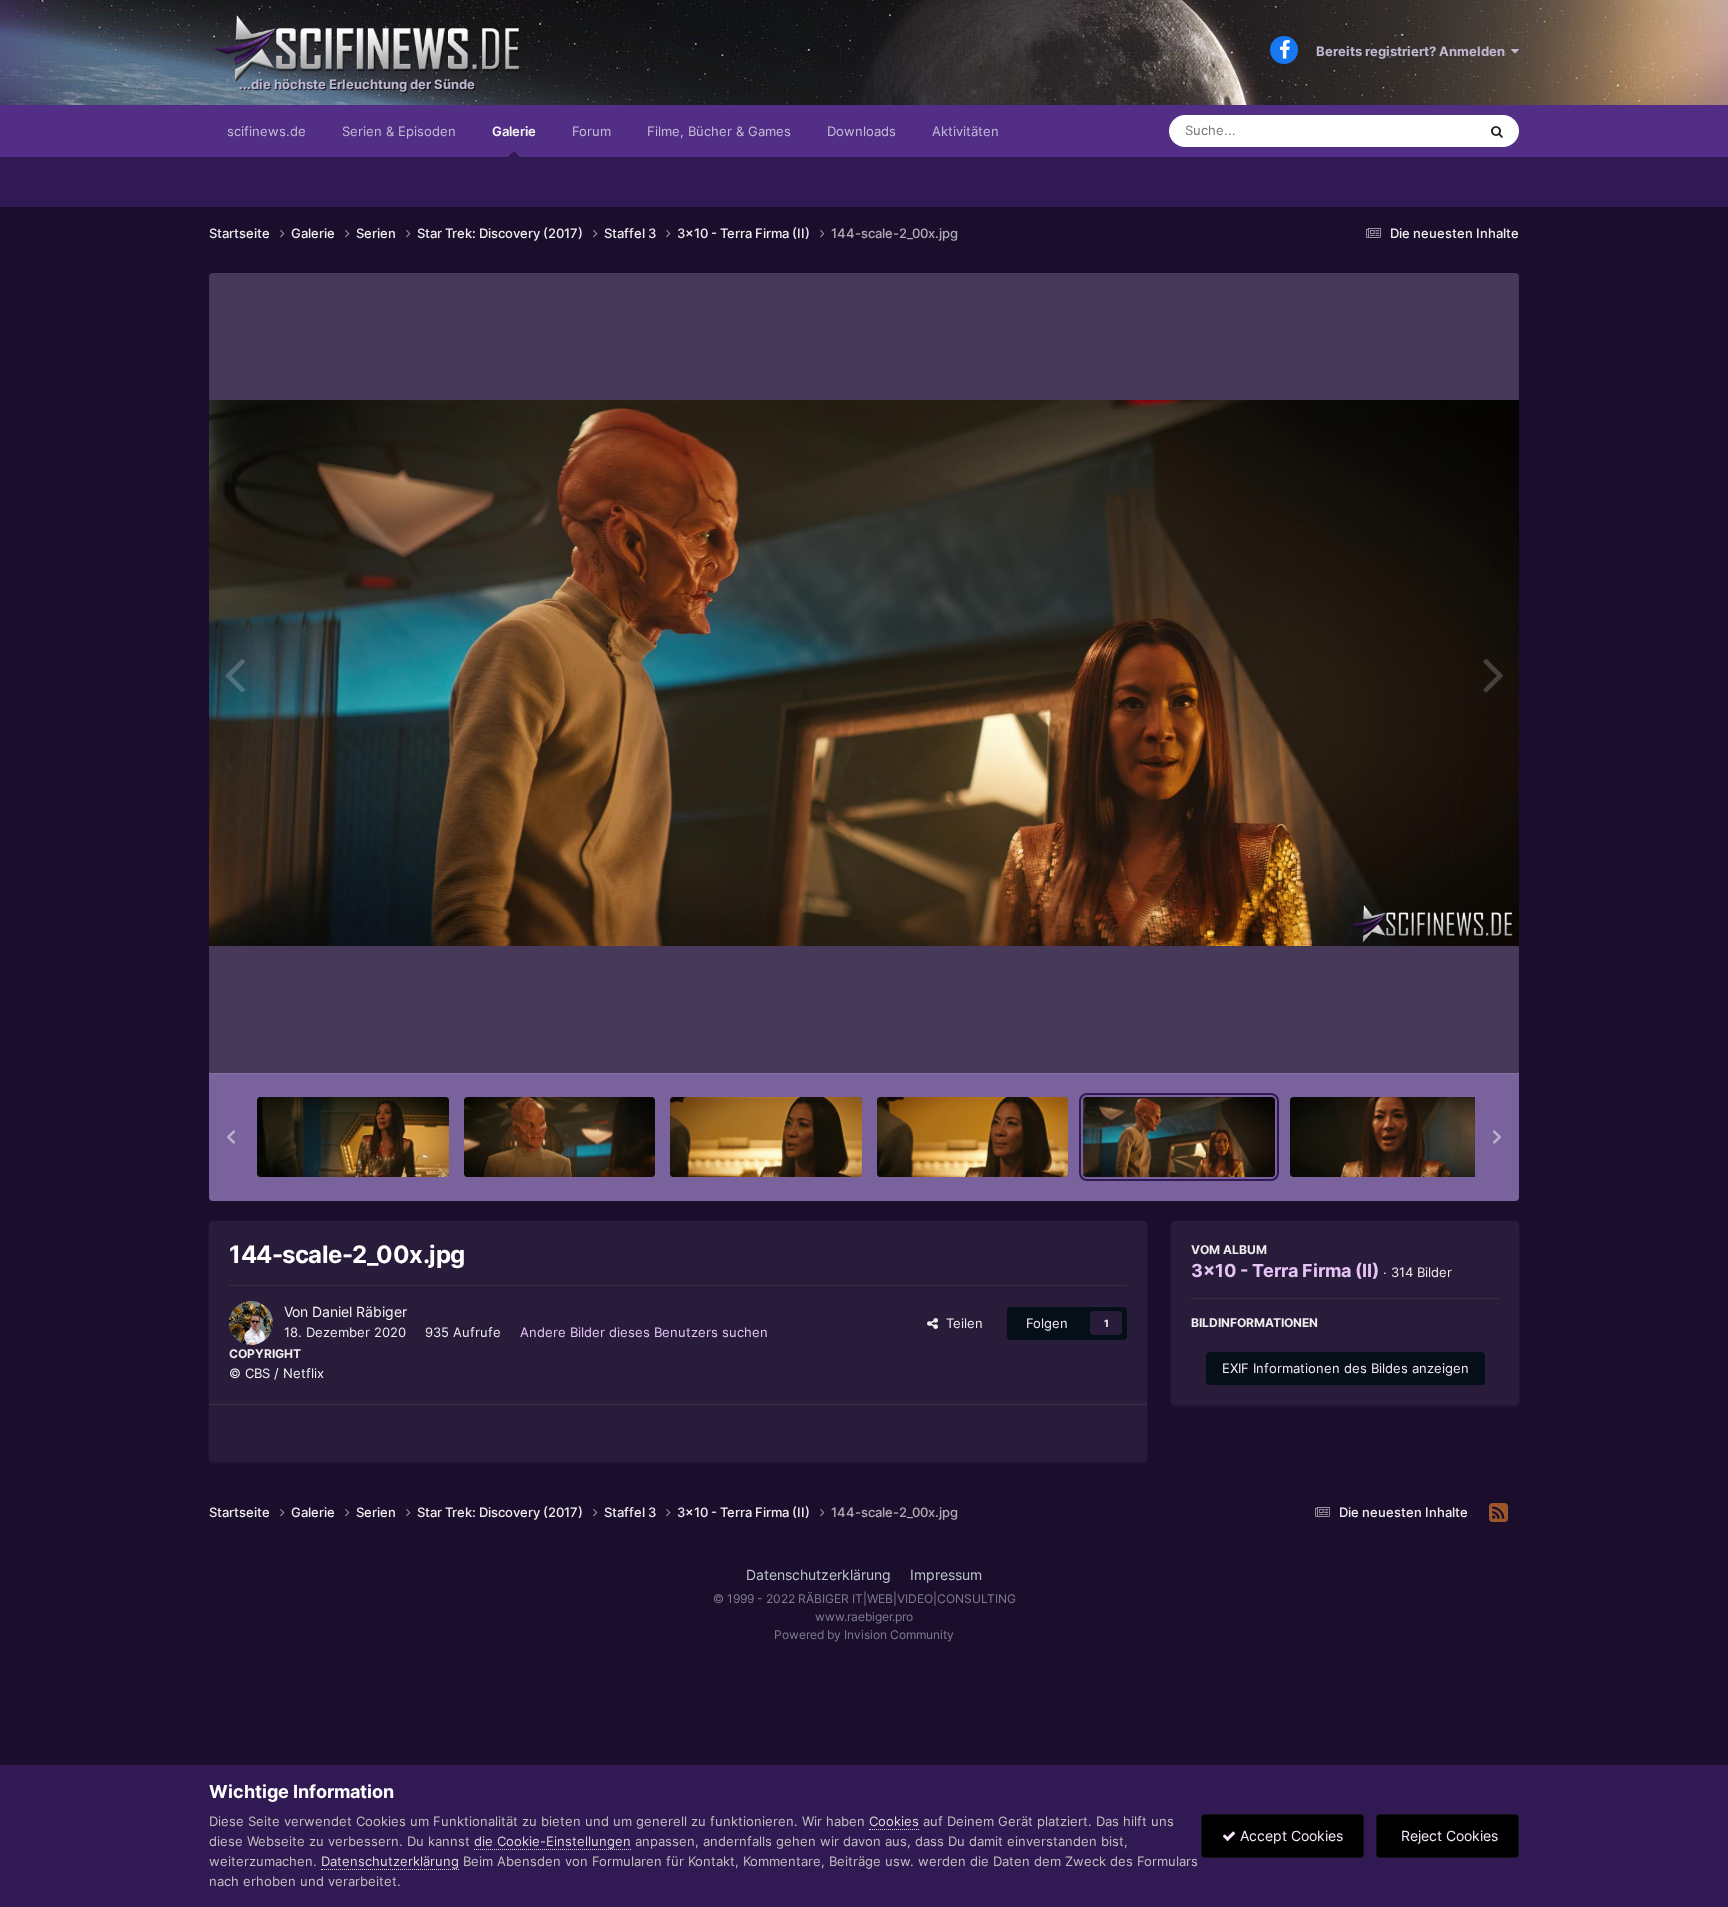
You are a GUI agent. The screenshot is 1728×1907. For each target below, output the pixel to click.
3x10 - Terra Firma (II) (1285, 1270)
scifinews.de (266, 131)
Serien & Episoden (399, 131)
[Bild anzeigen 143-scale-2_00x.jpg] (973, 1137)
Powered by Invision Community (864, 1634)
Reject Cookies (1447, 1835)
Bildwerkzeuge (1428, 1037)
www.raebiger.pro (864, 1616)
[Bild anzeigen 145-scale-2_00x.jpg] (1386, 1137)
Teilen (960, 1323)
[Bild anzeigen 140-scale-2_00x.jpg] (353, 1137)
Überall (1428, 130)
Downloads (861, 131)
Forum (591, 131)
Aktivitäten (965, 131)
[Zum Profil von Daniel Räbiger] (251, 1323)
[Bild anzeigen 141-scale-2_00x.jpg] (560, 1137)
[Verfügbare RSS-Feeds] (1498, 1513)
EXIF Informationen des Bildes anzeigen (1345, 1368)
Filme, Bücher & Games (719, 131)
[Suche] (1497, 131)
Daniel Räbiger (359, 1311)
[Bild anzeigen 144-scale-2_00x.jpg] (1179, 1137)
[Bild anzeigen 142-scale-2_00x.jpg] (766, 1137)
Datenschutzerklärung (818, 1574)
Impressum (946, 1574)
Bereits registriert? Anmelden (1413, 51)
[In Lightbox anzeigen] (864, 673)
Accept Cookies (1289, 1835)
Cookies (894, 1821)
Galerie (514, 131)
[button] (231, 1137)
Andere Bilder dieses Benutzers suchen (644, 1332)
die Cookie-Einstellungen (552, 1841)
